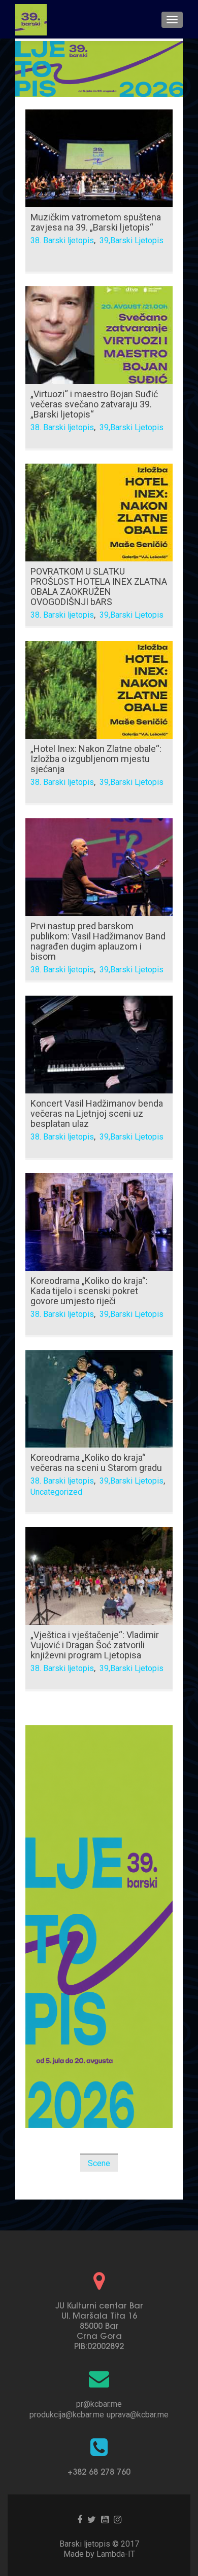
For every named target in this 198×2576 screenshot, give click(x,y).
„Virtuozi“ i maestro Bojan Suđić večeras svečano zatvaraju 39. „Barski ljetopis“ (94, 404)
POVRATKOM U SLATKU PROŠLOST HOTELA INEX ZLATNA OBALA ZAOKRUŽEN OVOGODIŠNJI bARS (99, 586)
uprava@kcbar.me (138, 2415)
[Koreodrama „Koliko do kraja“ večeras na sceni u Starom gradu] (99, 1398)
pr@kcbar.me (99, 2404)
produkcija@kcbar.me (67, 2415)
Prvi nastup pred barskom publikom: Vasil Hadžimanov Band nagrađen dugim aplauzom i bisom (98, 941)
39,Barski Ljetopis (131, 240)
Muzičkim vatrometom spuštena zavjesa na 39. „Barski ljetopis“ (96, 222)
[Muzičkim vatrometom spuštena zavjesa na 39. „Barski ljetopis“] (99, 158)
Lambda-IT (116, 2554)
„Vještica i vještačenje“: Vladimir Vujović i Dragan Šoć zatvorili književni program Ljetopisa (95, 1645)
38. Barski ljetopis (62, 240)
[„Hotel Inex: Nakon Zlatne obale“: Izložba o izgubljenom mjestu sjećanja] (99, 689)
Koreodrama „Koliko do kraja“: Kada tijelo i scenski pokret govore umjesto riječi (89, 1291)
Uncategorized (56, 1492)
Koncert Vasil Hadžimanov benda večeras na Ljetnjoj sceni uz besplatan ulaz (97, 1113)
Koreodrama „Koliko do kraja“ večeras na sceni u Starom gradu (96, 1463)
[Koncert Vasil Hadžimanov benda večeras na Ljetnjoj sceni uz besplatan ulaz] (99, 1044)
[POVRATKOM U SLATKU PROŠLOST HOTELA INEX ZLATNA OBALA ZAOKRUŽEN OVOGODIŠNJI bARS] (99, 512)
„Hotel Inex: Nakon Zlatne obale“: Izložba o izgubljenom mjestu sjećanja (96, 759)
